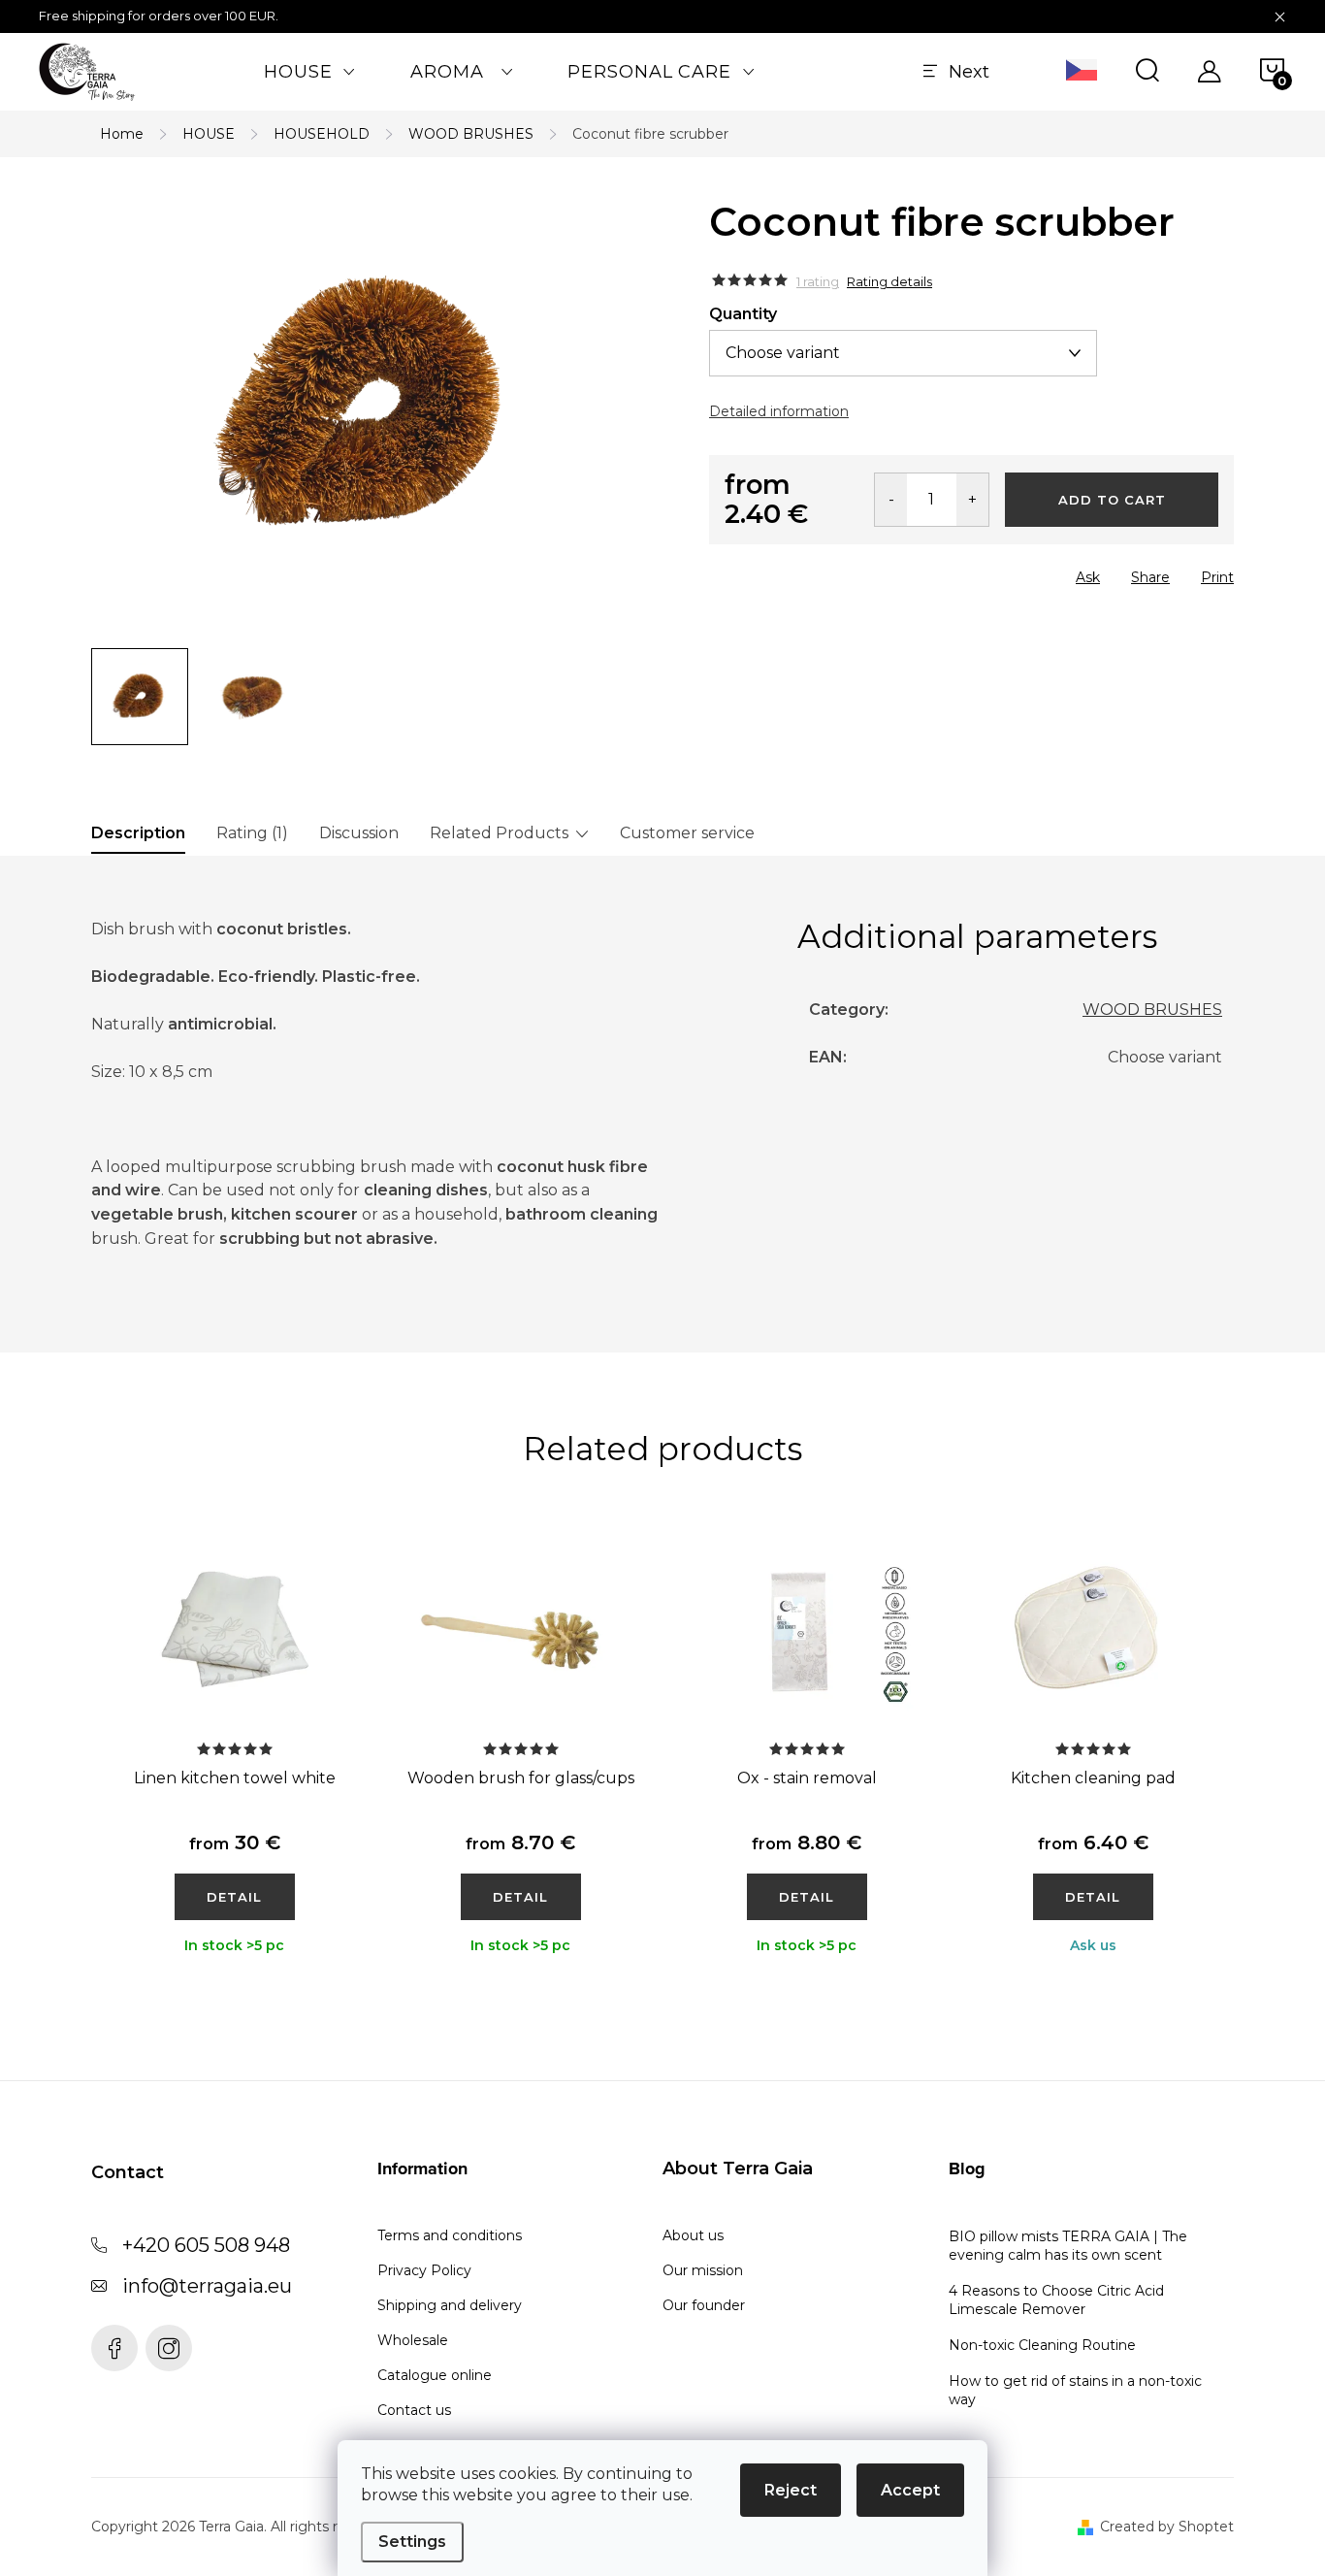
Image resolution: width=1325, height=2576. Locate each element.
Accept (910, 2490)
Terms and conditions (450, 2235)
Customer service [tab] (687, 833)
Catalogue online (435, 2375)
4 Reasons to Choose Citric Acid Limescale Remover (1056, 2300)
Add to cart (1112, 500)
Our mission (703, 2270)
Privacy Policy (424, 2270)
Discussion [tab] (359, 833)
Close (818, 571)
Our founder (704, 2305)
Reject (791, 2490)
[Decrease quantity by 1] (891, 500)
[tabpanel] (234, 1765)
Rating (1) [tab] (252, 833)
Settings (412, 2542)
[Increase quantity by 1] (972, 500)
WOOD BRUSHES (1152, 1010)
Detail (234, 1897)
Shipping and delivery (450, 2305)
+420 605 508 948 (206, 2245)
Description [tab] (138, 833)
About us (693, 2235)
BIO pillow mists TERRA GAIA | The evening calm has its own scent (1068, 2246)
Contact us (414, 2410)
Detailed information (779, 411)
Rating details (889, 281)
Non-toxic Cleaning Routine (1042, 2345)
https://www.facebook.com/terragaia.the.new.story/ (114, 2348)
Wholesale (413, 2340)
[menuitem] (310, 72)
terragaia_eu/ (169, 2348)
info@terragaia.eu (207, 2286)
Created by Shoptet (1167, 2527)
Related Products (499, 833)
